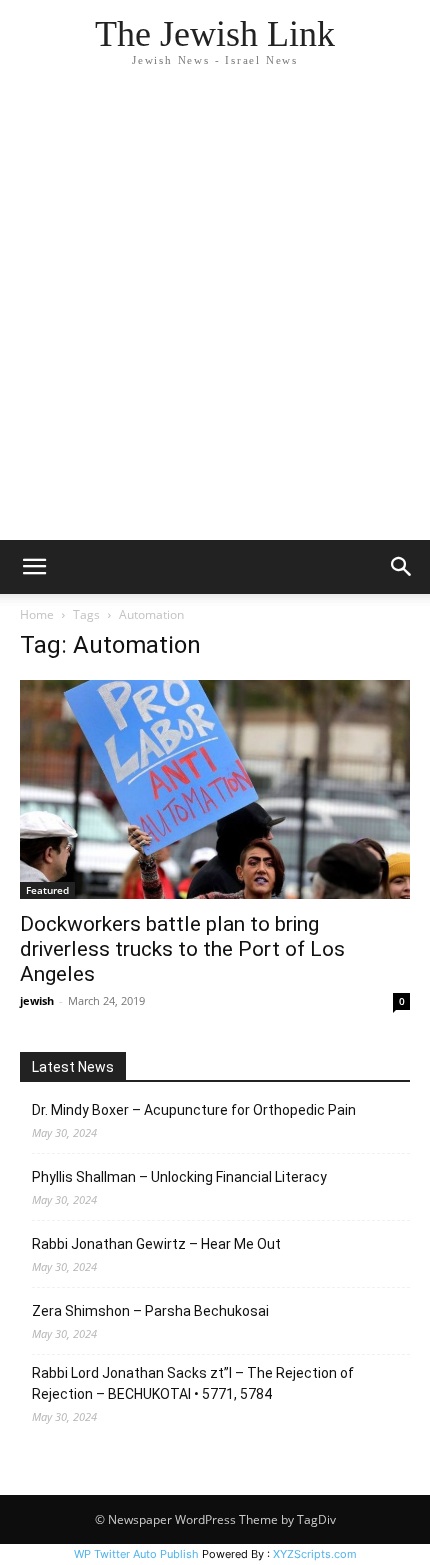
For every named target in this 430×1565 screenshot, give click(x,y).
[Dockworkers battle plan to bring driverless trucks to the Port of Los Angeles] (215, 789)
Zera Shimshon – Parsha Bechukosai (150, 1311)
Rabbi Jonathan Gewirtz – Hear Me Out (156, 1244)
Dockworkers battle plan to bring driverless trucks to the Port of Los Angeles (182, 949)
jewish (37, 1000)
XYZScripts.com (315, 1554)
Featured (47, 890)
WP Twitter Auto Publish (136, 1554)
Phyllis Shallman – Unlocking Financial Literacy (179, 1177)
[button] (34, 567)
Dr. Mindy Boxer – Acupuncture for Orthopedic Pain (194, 1110)
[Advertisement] (215, 315)
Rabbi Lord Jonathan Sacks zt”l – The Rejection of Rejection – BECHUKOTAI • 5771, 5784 (193, 1383)
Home (37, 614)
